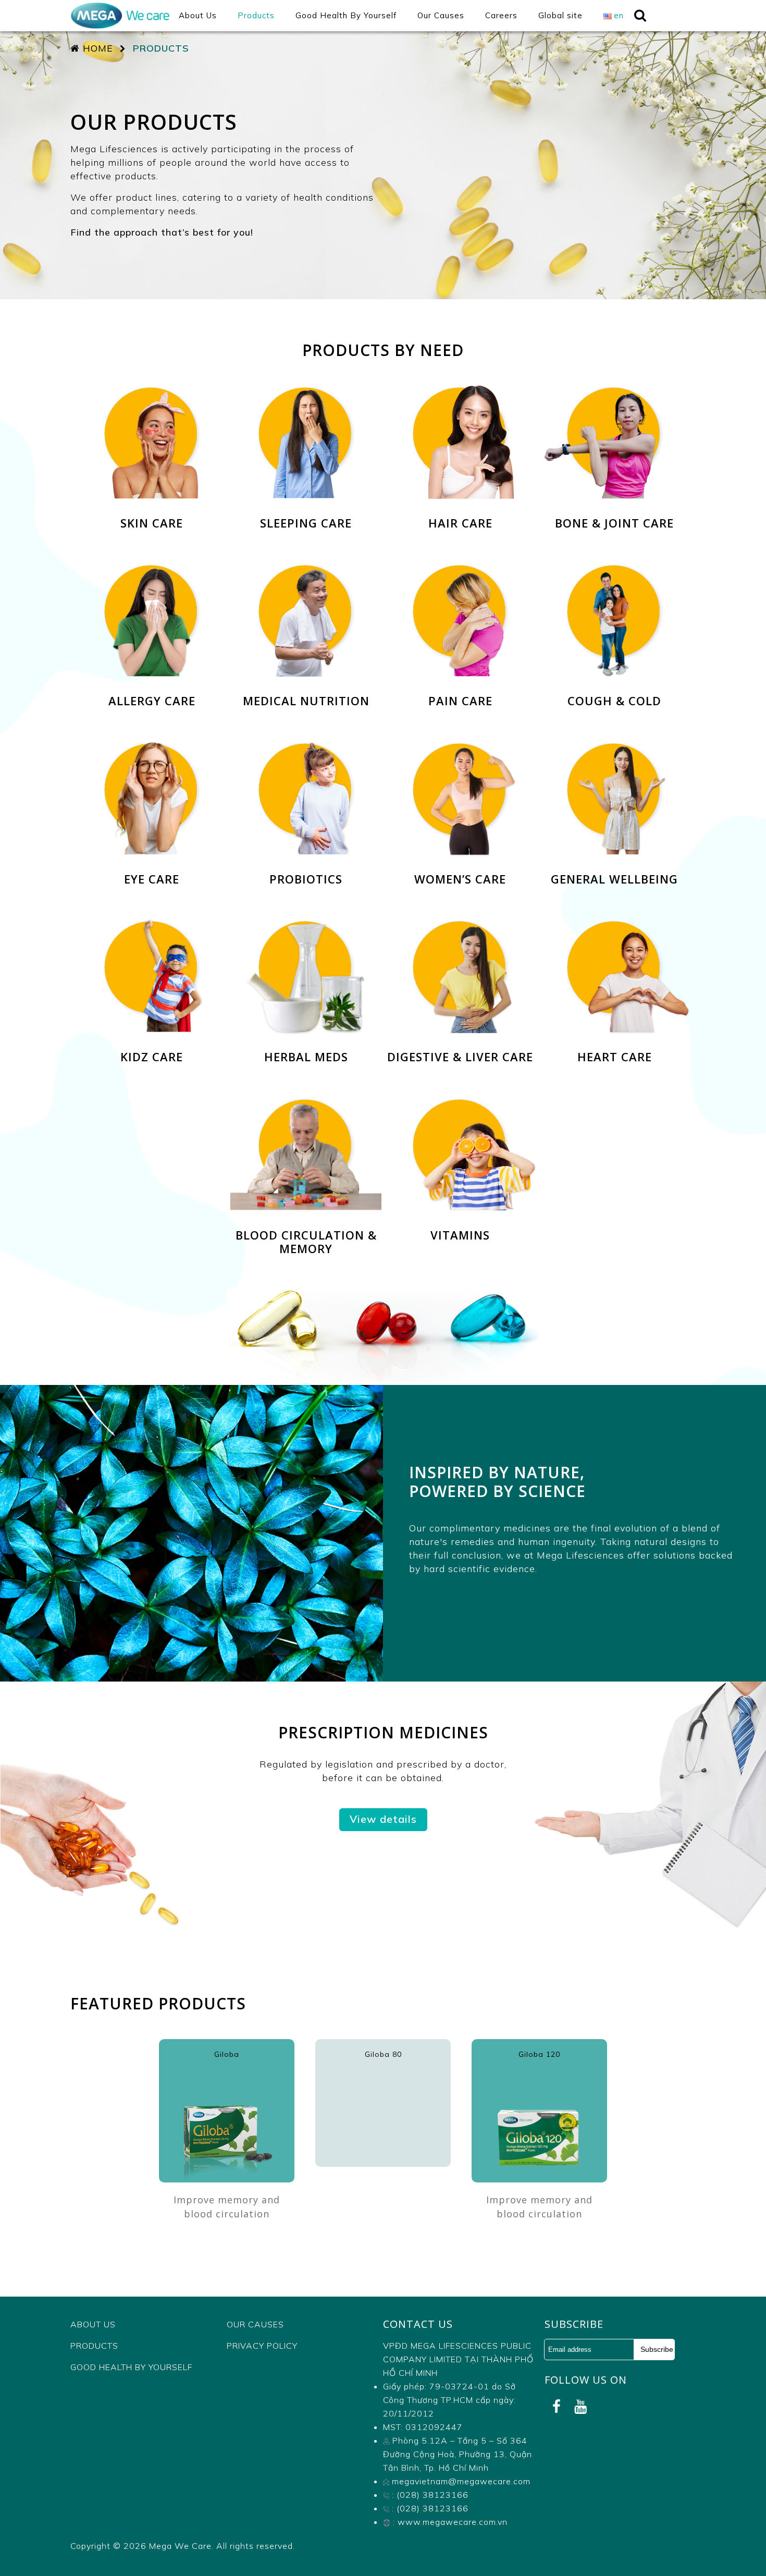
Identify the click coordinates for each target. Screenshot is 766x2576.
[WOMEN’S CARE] (462, 748)
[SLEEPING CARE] (307, 392)
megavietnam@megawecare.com (460, 2481)
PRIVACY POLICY (262, 2346)
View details (383, 1819)
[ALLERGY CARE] (153, 570)
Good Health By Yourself (131, 2367)
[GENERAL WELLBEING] (614, 748)
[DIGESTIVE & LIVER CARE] (462, 926)
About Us (93, 2324)
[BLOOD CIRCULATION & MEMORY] (307, 1104)
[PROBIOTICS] (307, 748)
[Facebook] (557, 2407)
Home (96, 48)
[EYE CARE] (153, 748)
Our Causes (255, 2324)
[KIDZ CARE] (153, 926)
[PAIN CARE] (462, 570)
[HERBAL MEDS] (307, 926)
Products (94, 2346)
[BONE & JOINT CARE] (614, 392)
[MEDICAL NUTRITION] (307, 570)
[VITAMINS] (460, 1104)
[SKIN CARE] (153, 392)
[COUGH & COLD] (614, 570)
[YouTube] (580, 2407)
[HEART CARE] (614, 926)
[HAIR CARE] (462, 392)
